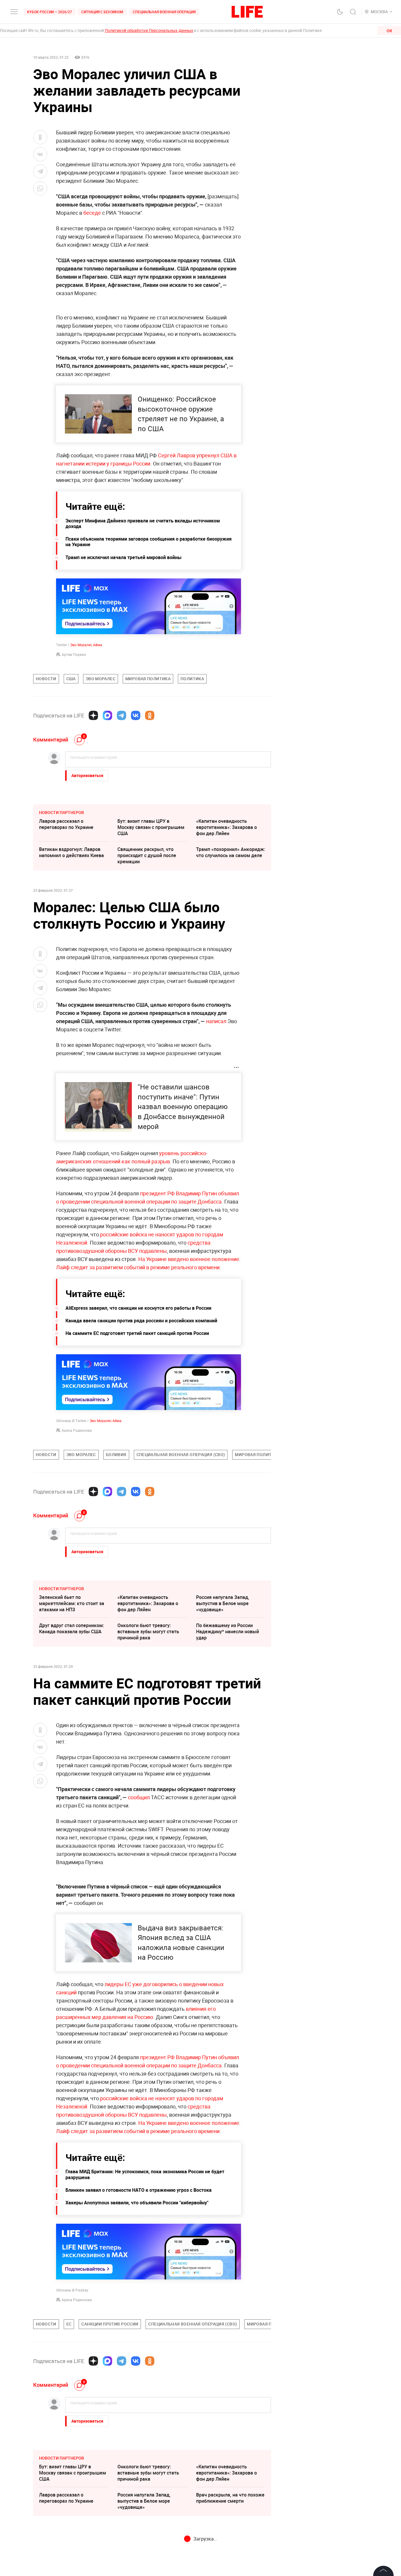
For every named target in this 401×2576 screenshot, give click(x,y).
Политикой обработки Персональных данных (149, 30)
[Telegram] (122, 715)
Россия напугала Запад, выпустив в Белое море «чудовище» (223, 1603)
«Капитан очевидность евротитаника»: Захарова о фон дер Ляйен (226, 827)
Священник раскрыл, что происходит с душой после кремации (147, 855)
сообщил (139, 1797)
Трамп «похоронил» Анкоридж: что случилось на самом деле (231, 852)
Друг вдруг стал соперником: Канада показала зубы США (71, 1628)
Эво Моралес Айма (86, 645)
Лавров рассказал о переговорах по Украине (66, 824)
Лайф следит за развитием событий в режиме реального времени (138, 1267)
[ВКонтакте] (136, 715)
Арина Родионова (77, 1430)
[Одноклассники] (150, 715)
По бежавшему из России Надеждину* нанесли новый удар (228, 1631)
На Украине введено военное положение (189, 1259)
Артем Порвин (74, 654)
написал (217, 1021)
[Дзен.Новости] (93, 715)
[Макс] (107, 715)
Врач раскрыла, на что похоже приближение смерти (230, 2498)
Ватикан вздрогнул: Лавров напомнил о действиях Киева (71, 852)
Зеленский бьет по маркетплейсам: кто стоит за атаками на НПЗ (72, 1603)
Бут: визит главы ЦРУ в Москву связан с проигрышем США (151, 827)
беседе (92, 213)
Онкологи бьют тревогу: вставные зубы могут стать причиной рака (148, 1631)
